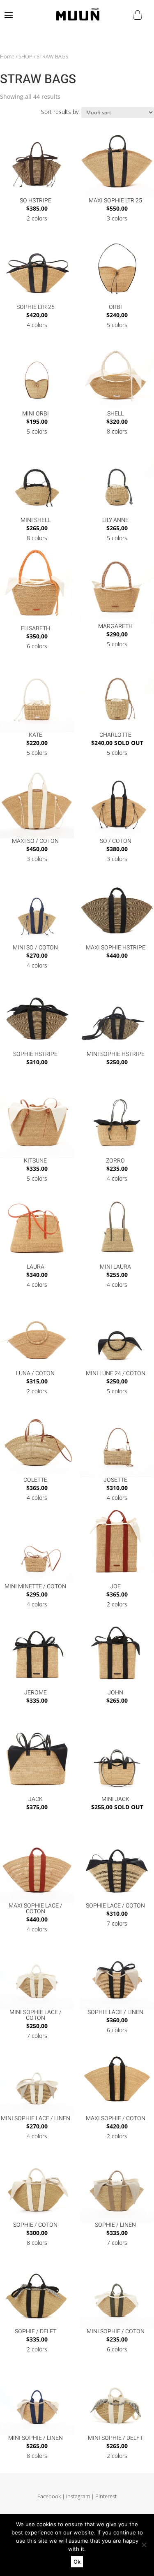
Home (7, 56)
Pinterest (106, 2496)
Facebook (49, 2496)
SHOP (25, 56)
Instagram (78, 2496)
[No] (144, 2545)
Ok (77, 2562)
